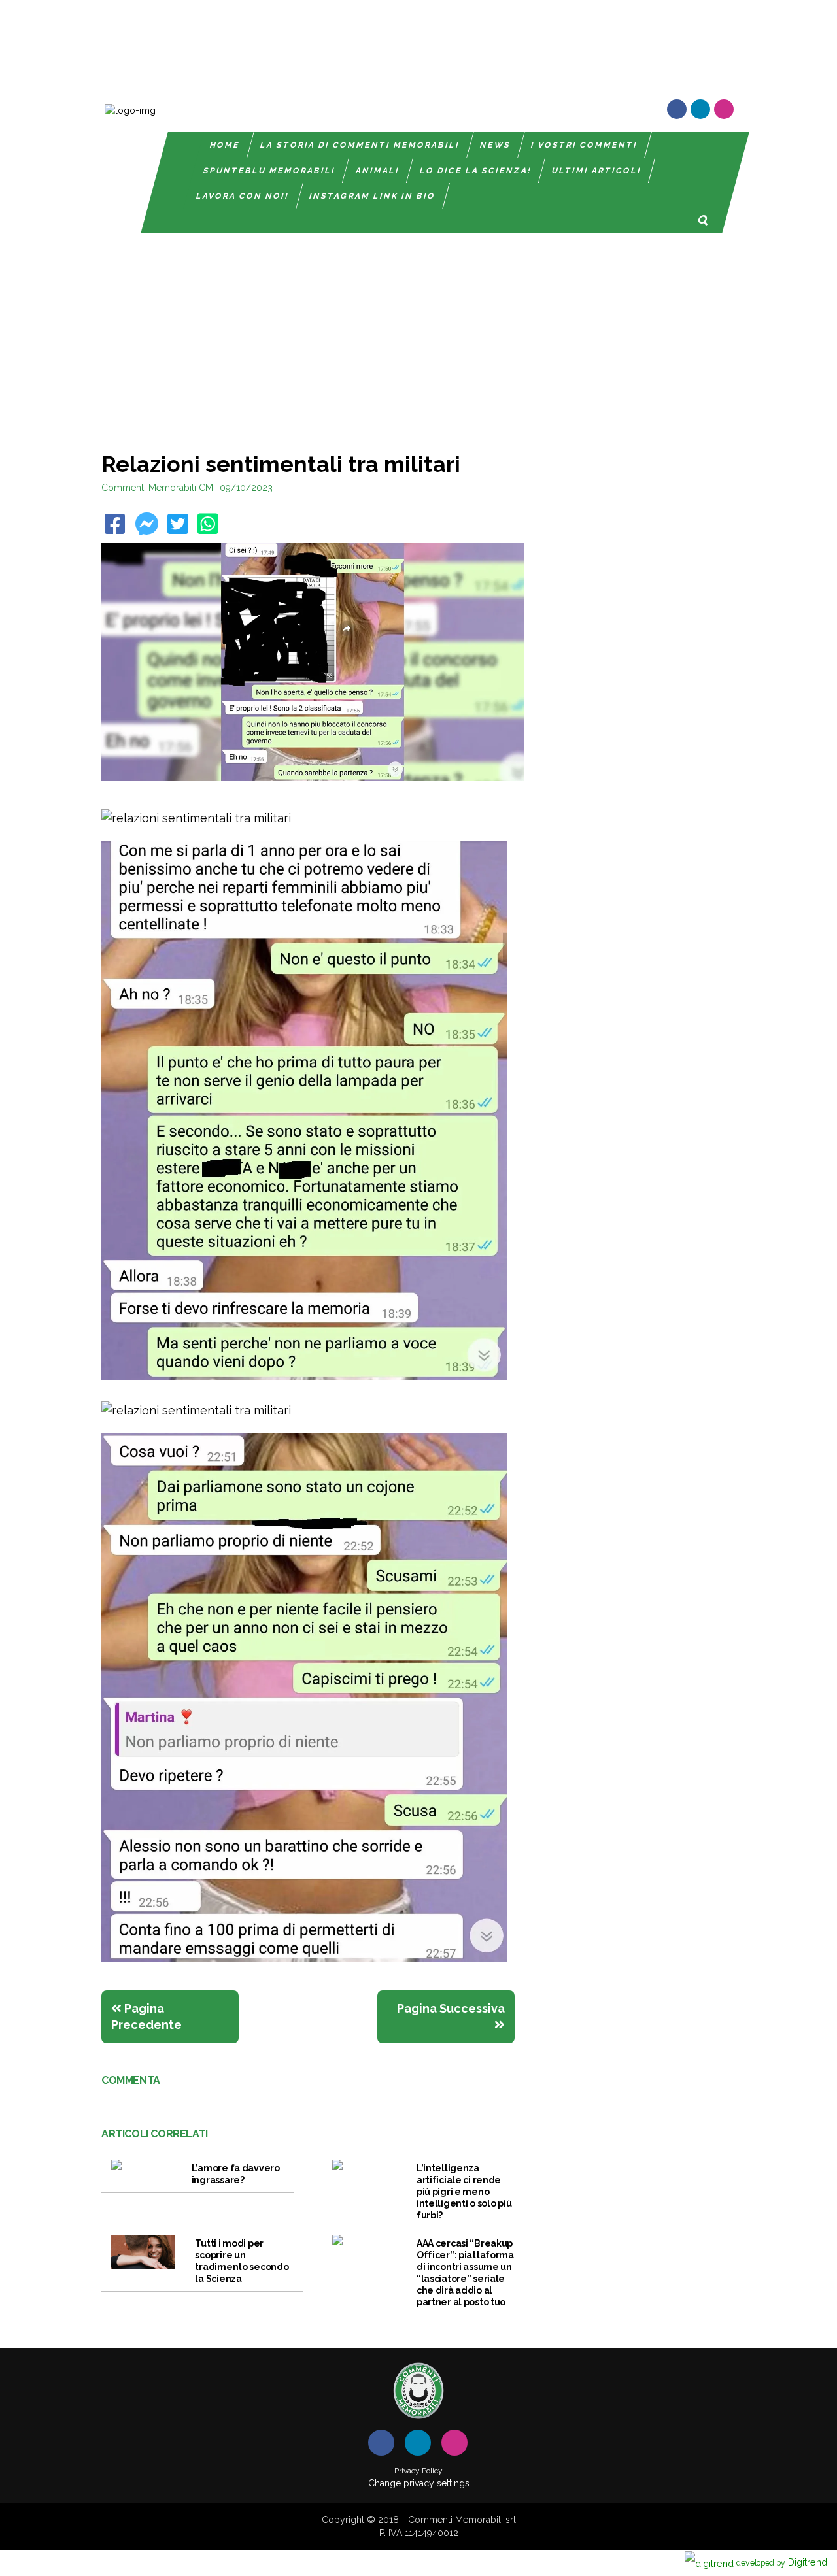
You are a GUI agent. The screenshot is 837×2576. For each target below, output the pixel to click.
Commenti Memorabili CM (157, 488)
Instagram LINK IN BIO (372, 196)
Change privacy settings (419, 2483)
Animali (378, 171)
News (495, 145)
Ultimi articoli (597, 171)
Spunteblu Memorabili (269, 171)
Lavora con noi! (243, 196)
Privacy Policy (418, 2471)
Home (225, 145)
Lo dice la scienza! (476, 171)
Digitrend (782, 2562)
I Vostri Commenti (584, 145)
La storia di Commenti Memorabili (360, 145)
